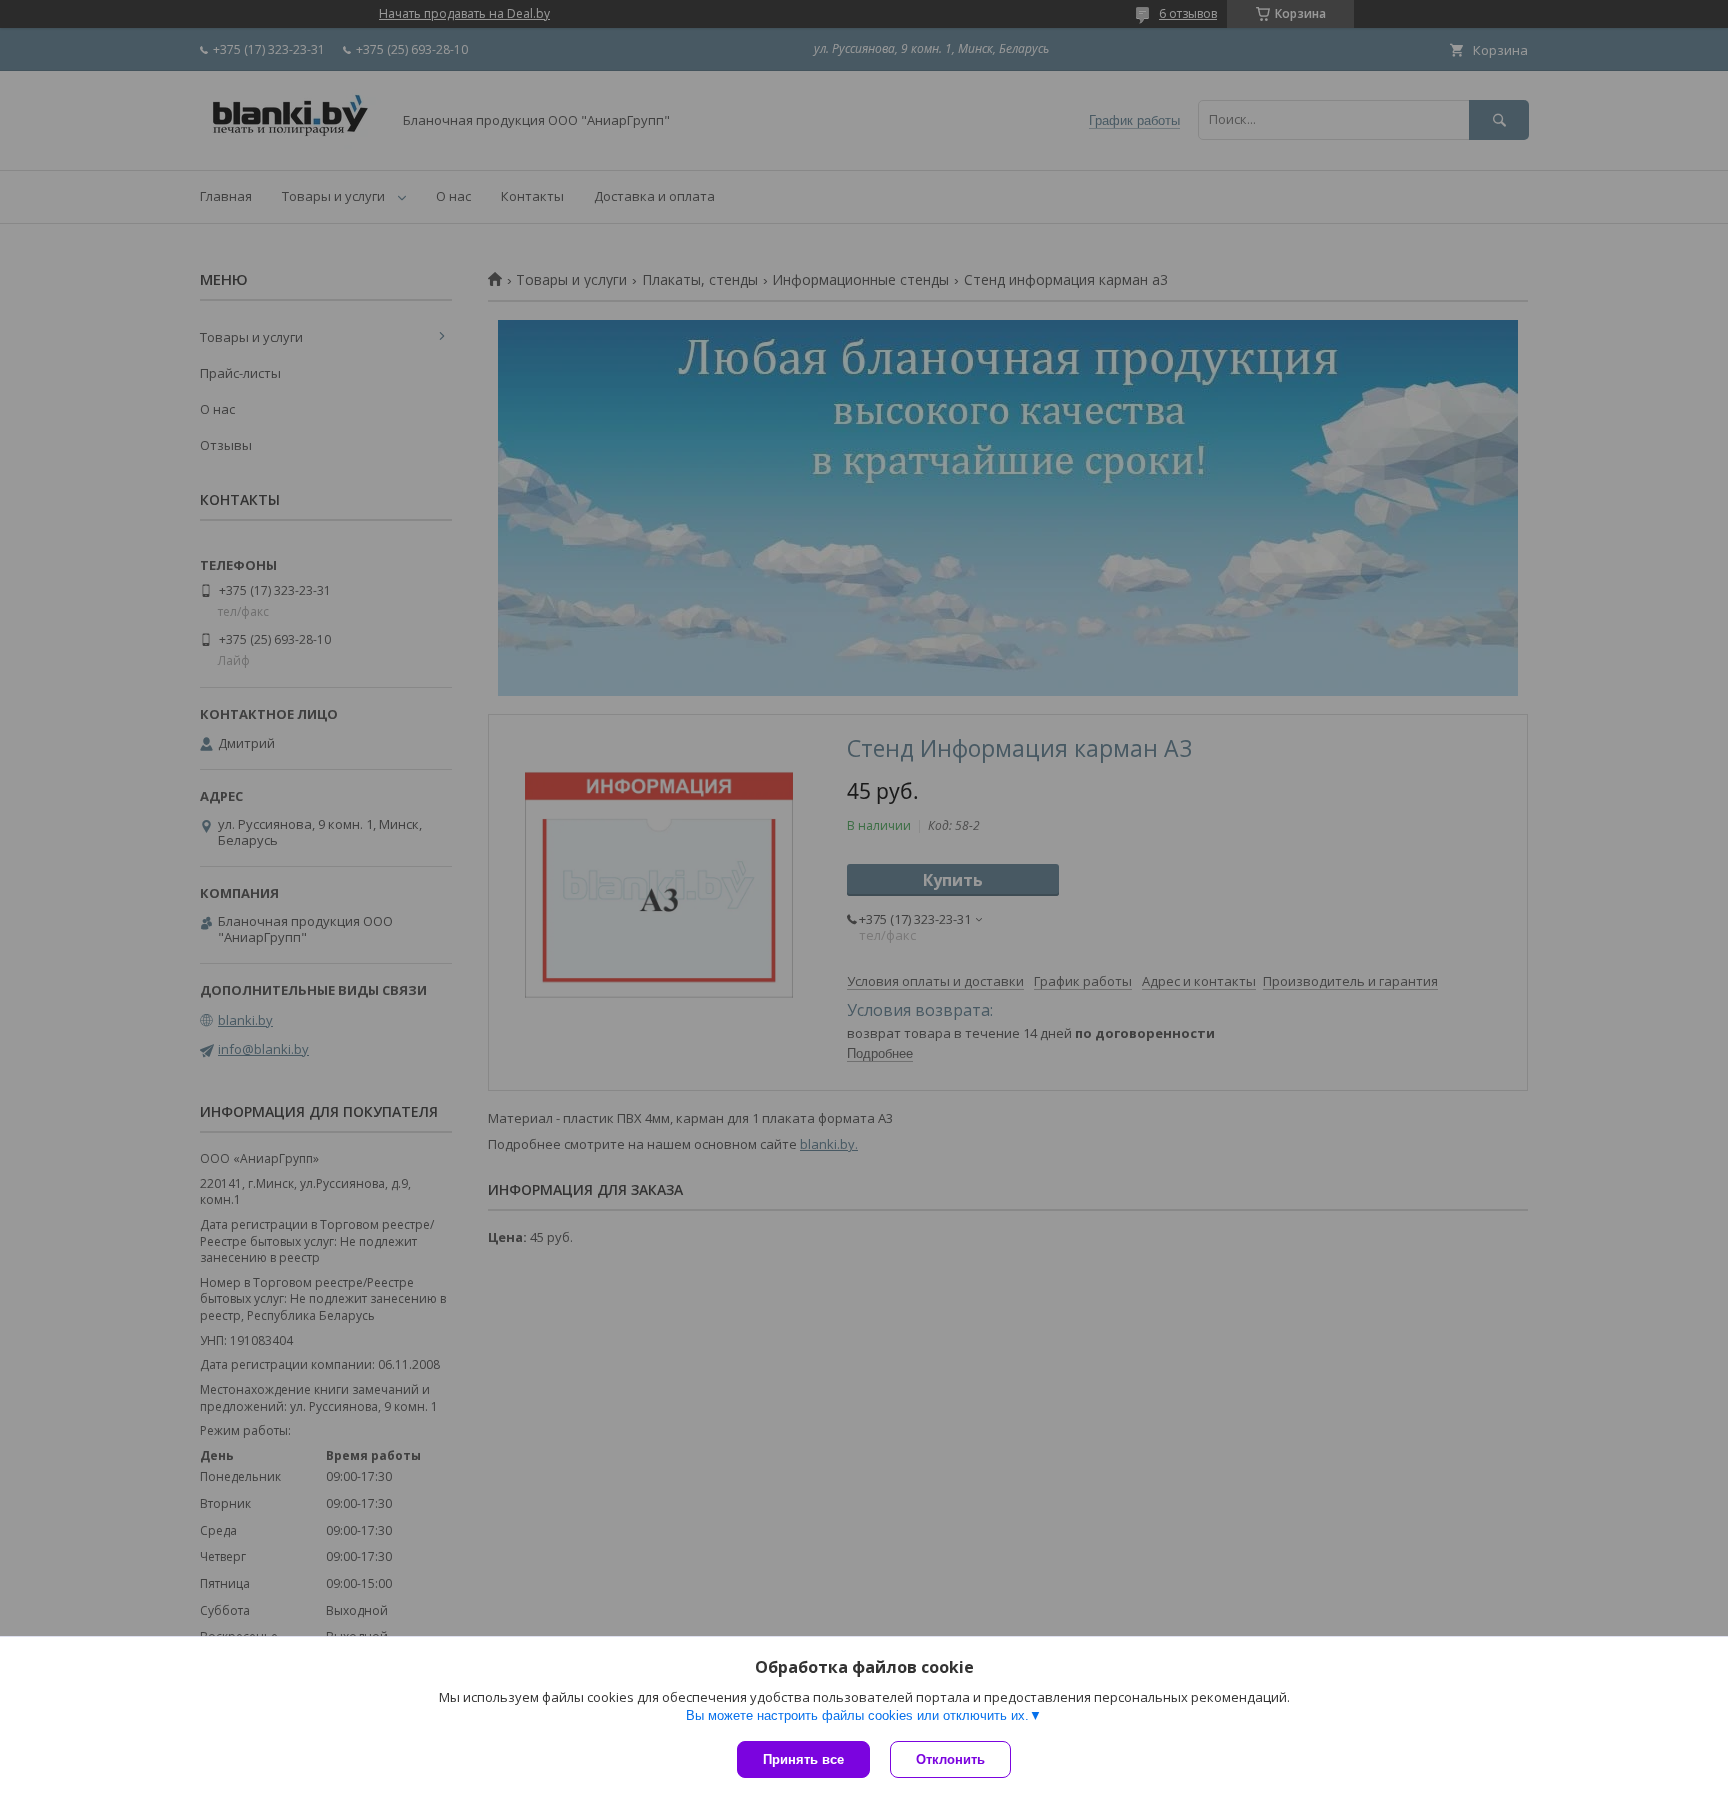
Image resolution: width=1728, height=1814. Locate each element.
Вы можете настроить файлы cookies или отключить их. (857, 1715)
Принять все (803, 1759)
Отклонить (950, 1759)
